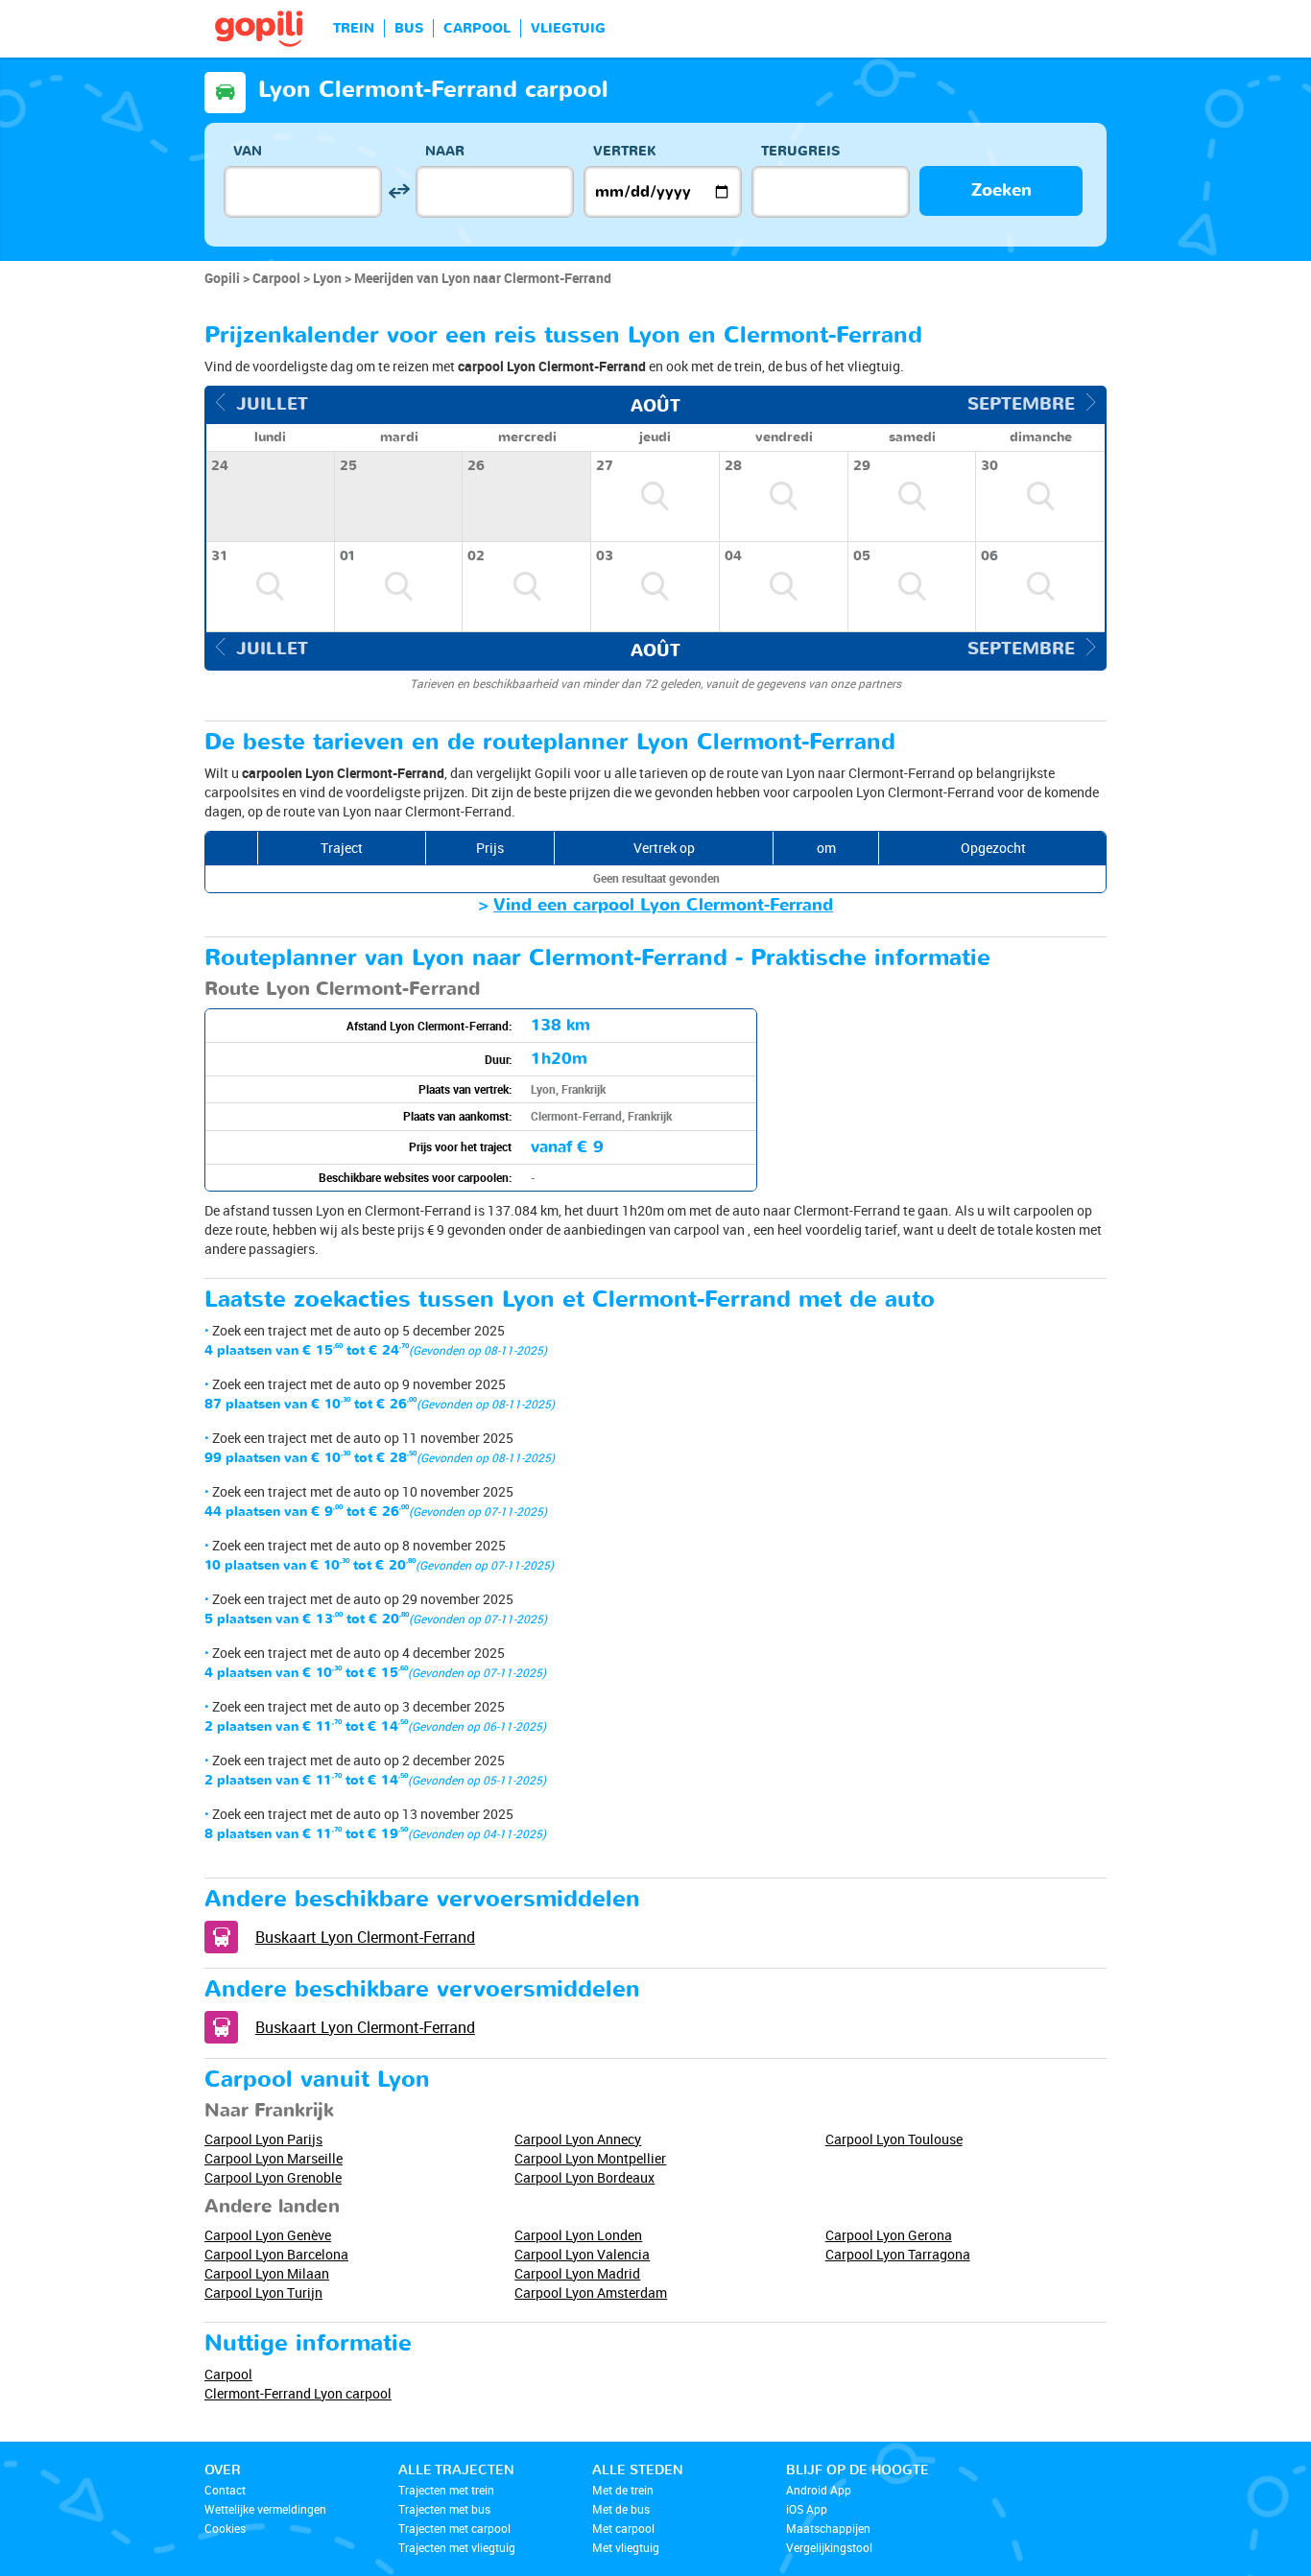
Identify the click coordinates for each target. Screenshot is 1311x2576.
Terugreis (800, 151)
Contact (225, 2490)
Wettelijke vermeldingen (265, 2509)
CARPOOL (477, 28)
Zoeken (1001, 190)
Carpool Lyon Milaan (267, 2273)
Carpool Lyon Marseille (274, 2158)
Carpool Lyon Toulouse (894, 2139)
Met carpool (623, 2528)
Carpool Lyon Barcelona (276, 2254)
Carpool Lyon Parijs (263, 2139)
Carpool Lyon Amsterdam (591, 2292)
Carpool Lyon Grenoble (273, 2177)
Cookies (225, 2528)
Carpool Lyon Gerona (889, 2235)
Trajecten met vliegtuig (457, 2547)
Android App (819, 2490)
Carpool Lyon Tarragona (898, 2254)
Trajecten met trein (446, 2490)
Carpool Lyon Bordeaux (584, 2177)
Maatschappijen (828, 2528)
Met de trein (623, 2490)
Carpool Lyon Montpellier (590, 2158)
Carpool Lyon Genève (268, 2235)
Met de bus (621, 2509)
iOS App (807, 2509)
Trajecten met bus (444, 2509)
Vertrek (625, 151)
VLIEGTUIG (568, 28)
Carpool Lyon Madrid (577, 2273)
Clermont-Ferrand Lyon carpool (298, 2393)
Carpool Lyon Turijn (263, 2292)
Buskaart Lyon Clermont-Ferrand (365, 1937)
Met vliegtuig (626, 2547)
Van (248, 151)
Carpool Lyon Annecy (578, 2139)
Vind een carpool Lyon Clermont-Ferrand (663, 905)
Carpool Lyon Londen (578, 2235)
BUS (409, 28)
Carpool (228, 2374)
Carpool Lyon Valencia (582, 2254)
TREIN (354, 28)
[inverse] (399, 191)
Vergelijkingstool (829, 2547)
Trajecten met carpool (454, 2528)
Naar (445, 151)
